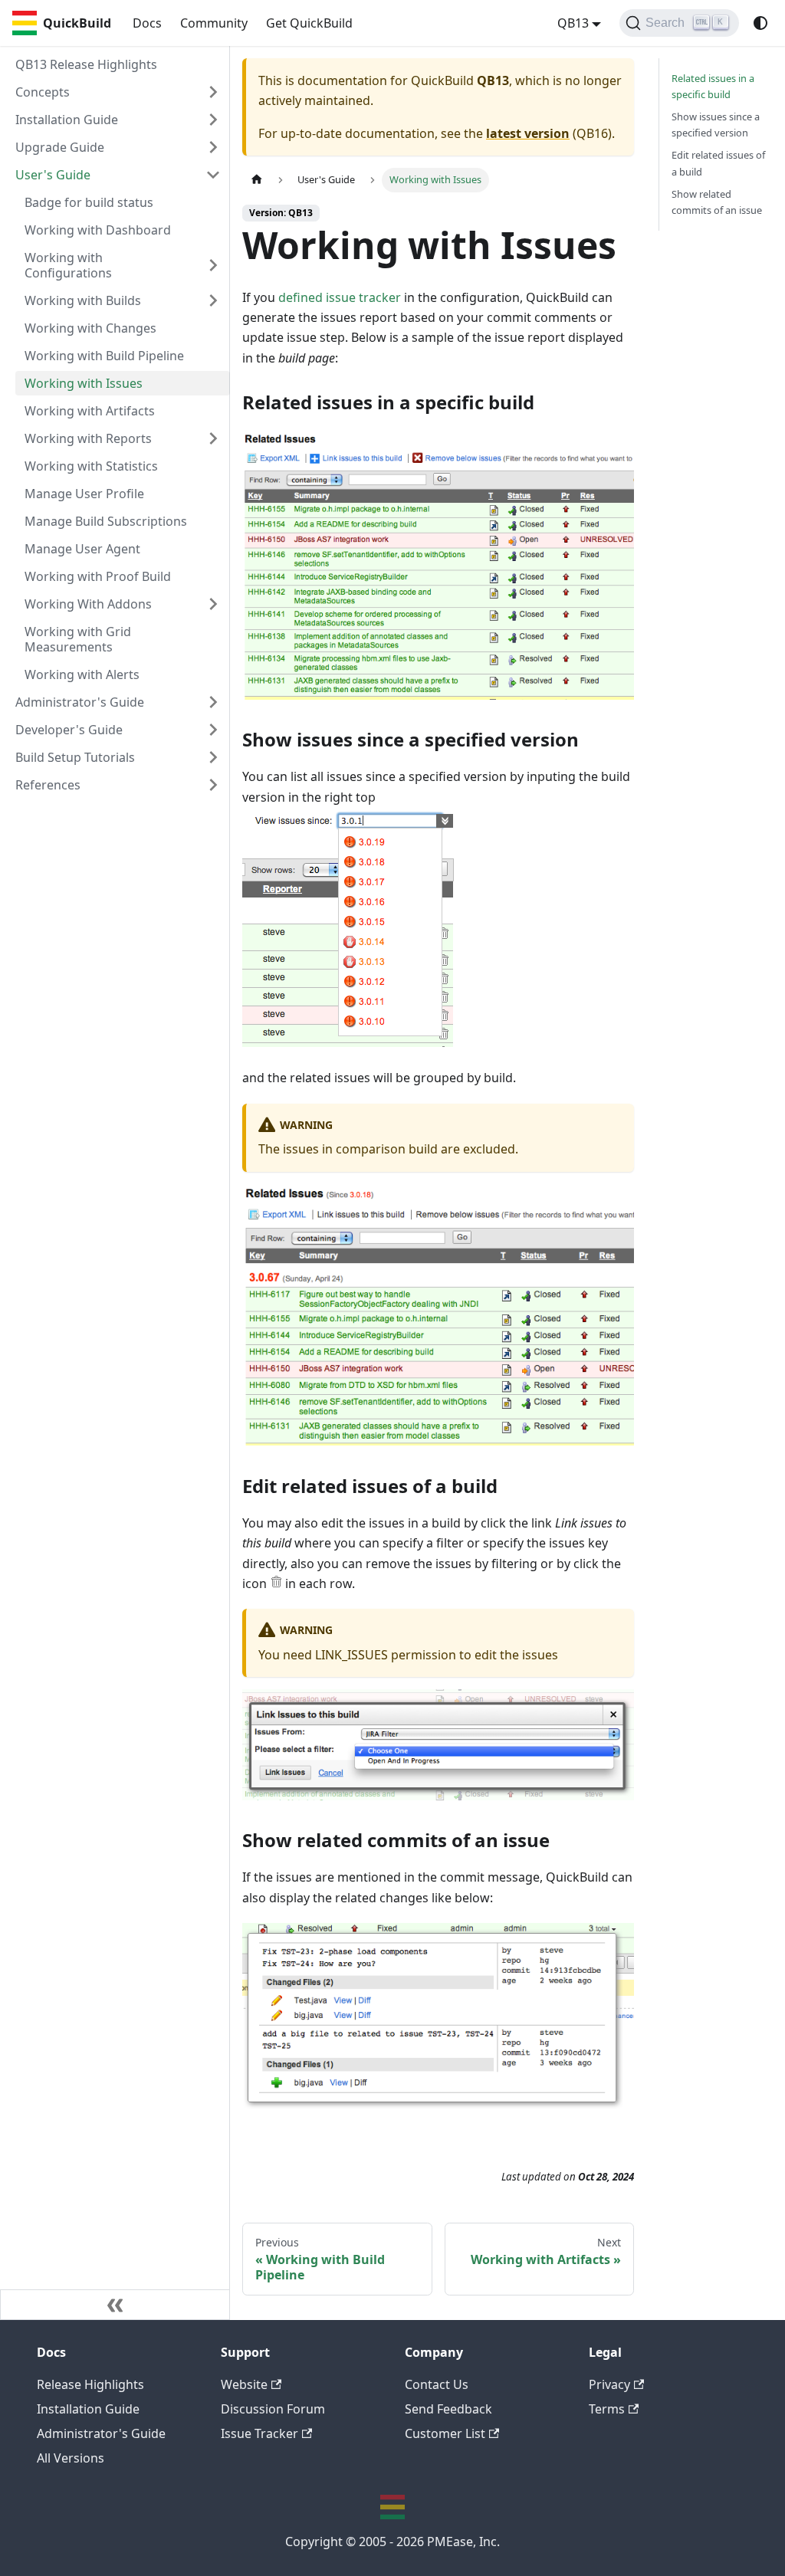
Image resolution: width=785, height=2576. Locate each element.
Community (214, 23)
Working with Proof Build (98, 576)
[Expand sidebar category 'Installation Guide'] (213, 120)
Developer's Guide (69, 730)
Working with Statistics (91, 466)
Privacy (609, 2384)
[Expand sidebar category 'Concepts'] (213, 92)
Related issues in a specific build (713, 86)
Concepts (43, 92)
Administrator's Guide (80, 702)
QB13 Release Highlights (86, 64)
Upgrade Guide (60, 147)
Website (244, 2384)
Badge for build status (89, 202)
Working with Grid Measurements (78, 639)
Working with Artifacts (90, 411)
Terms (607, 2409)
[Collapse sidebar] (115, 2305)
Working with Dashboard (98, 230)
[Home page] (257, 180)
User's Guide (53, 175)
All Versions (71, 2458)
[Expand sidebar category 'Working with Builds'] (213, 300)
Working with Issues (84, 383)
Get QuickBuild (309, 23)
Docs (147, 23)
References (48, 785)
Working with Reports (88, 438)
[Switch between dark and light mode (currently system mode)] (760, 23)
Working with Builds (83, 300)
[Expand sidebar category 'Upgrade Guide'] (213, 147)
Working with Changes (90, 328)
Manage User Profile (84, 494)
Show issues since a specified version (716, 125)
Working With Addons (88, 604)
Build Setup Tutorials (75, 757)
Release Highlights (90, 2384)
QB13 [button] (573, 23)
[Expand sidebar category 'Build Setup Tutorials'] (213, 757)
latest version (528, 133)
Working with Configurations (68, 265)
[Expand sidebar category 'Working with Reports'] (213, 438)
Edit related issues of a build (718, 163)
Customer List (445, 2433)
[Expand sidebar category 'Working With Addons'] (213, 604)
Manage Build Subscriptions (106, 521)
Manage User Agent (82, 549)
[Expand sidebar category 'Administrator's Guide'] (213, 702)
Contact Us (437, 2384)
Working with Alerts (82, 674)
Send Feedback (448, 2409)
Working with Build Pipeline (104, 356)
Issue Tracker (259, 2433)
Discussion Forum (273, 2409)
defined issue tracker (340, 297)
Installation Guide (67, 120)
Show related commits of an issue (717, 202)
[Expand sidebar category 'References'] (213, 785)
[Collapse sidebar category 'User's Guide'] (213, 175)
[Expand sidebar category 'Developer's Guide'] (213, 730)
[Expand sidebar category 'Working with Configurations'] (213, 265)
